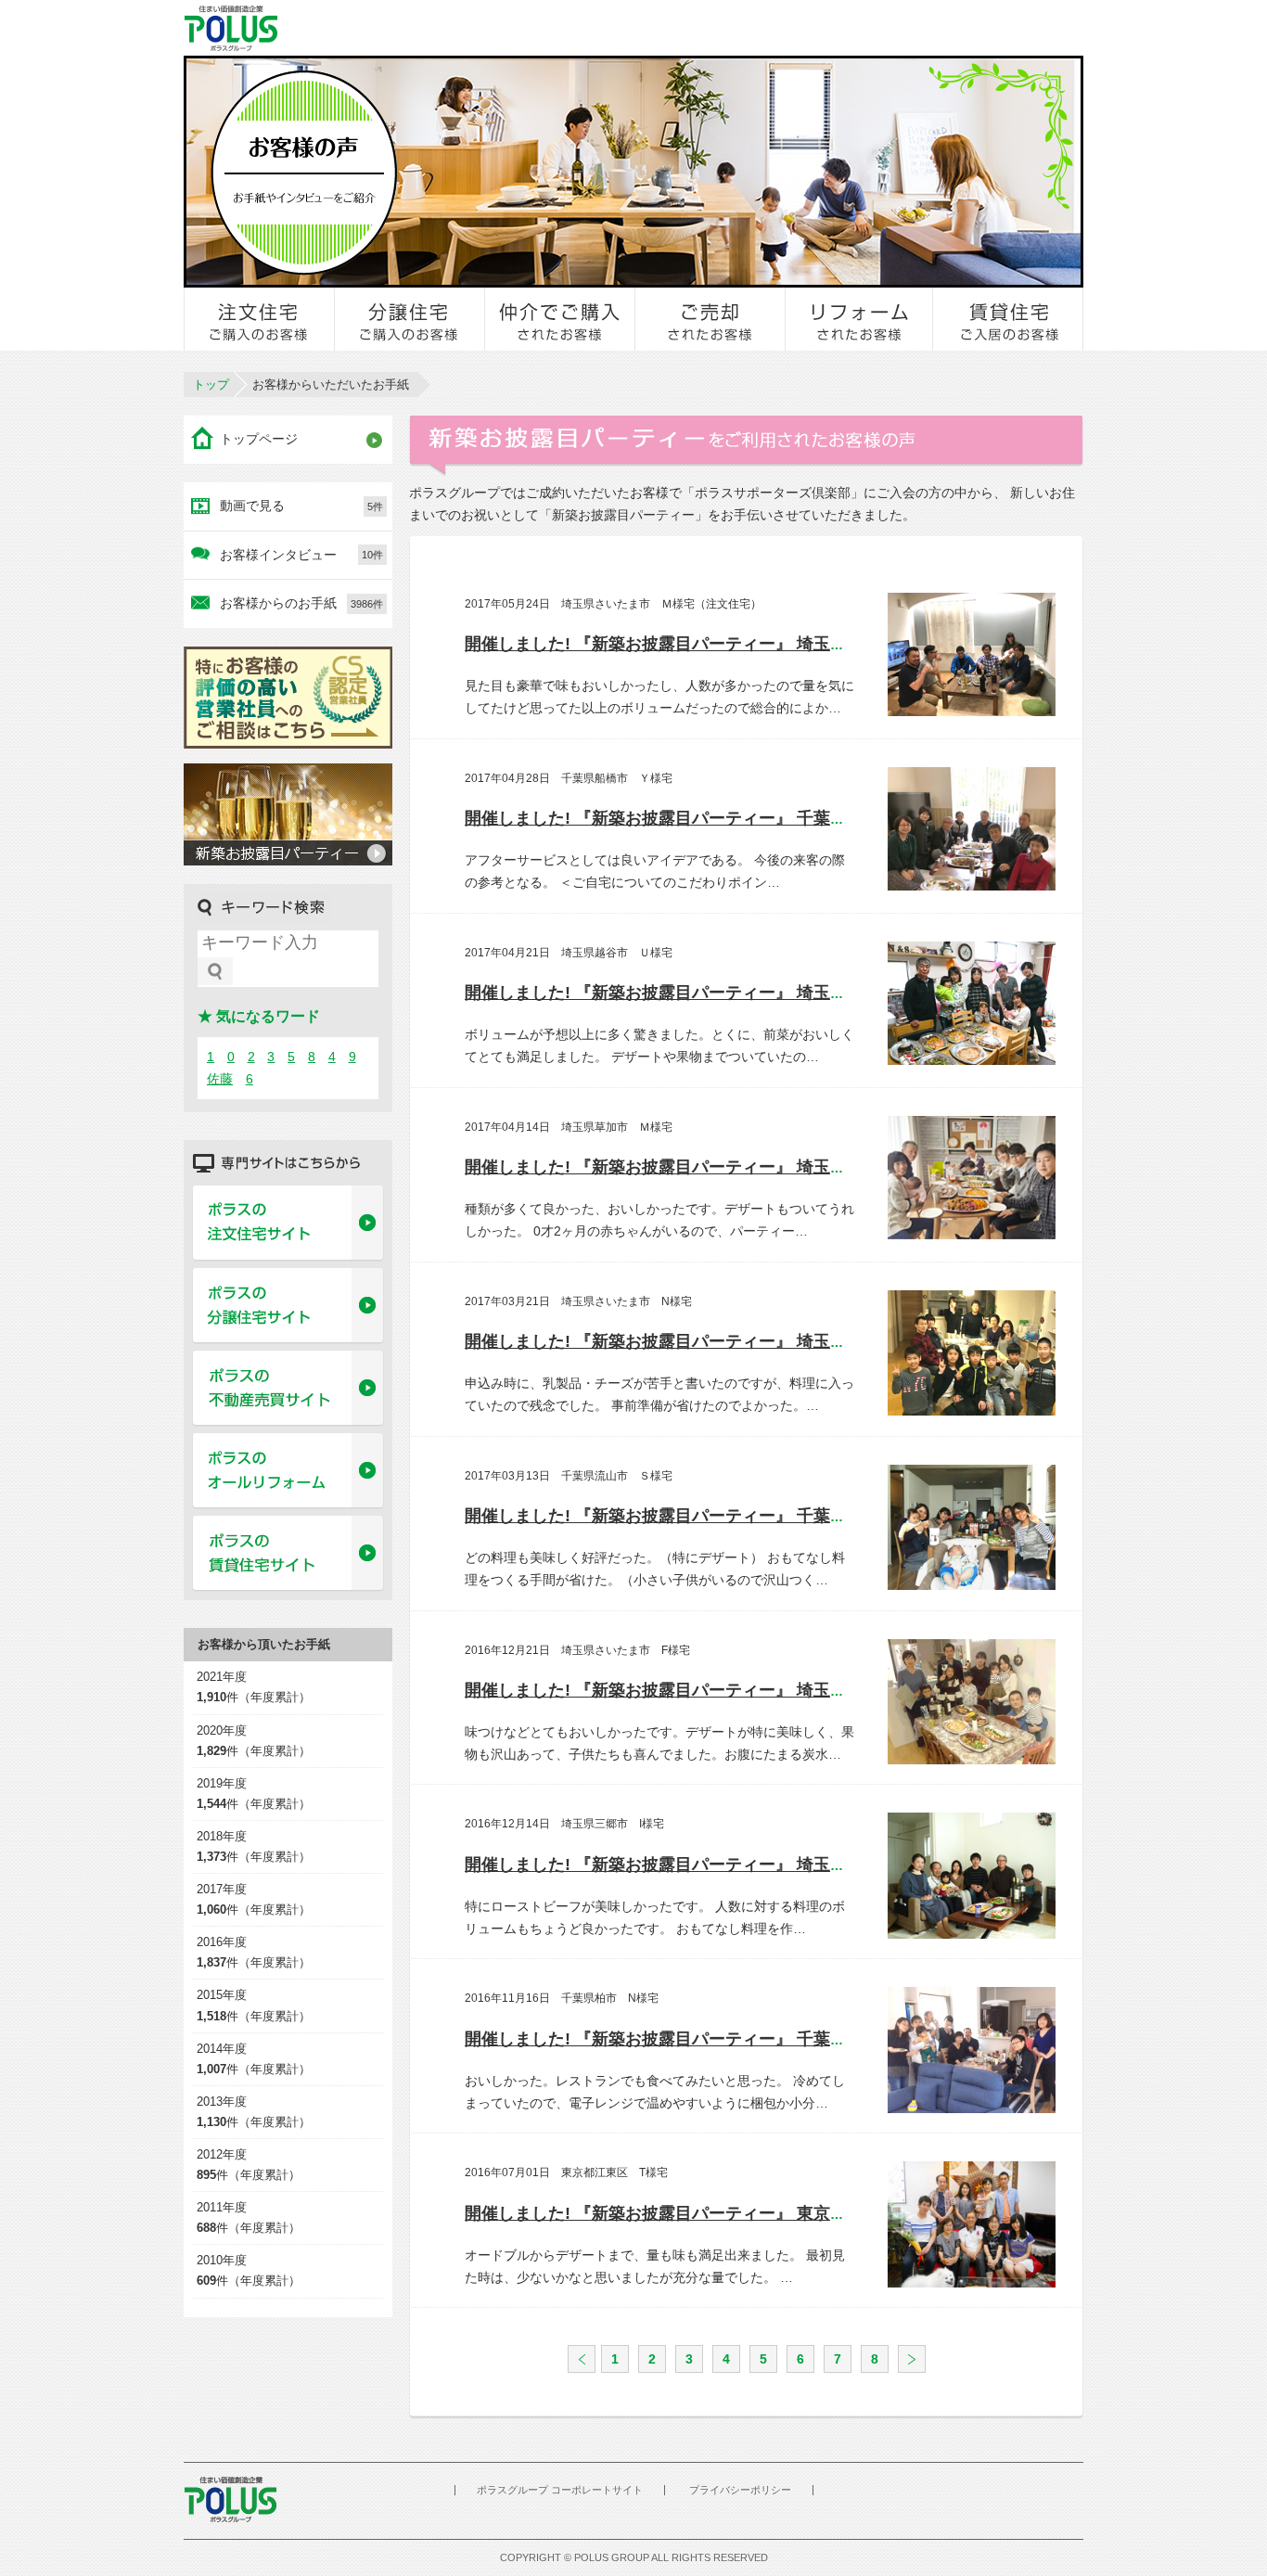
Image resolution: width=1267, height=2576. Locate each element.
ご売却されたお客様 (710, 319)
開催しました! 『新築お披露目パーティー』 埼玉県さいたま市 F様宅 (728, 1690)
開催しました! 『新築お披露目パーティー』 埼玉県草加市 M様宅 (713, 1167)
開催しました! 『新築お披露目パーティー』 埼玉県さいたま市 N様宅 (729, 1341)
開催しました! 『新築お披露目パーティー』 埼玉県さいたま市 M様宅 (729, 644)
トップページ (259, 439)
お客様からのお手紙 (301, 603)
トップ (211, 384)
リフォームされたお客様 (860, 319)
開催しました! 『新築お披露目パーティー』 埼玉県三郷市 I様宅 (708, 1865)
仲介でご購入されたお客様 (560, 319)
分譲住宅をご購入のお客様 (410, 319)
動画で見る (301, 506)
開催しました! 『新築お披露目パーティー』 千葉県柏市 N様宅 (712, 2039)
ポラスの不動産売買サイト (288, 1389)
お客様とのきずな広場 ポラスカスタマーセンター (440, 28)
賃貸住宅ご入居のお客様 (1008, 319)
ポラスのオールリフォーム (288, 1471)
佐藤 (220, 1079)
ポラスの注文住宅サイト (288, 1224)
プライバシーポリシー (740, 2490)
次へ (912, 2359)
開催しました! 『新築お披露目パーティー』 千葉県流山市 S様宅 (711, 1516)
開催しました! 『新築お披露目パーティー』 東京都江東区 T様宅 (719, 2213)
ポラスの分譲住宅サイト (288, 1306)
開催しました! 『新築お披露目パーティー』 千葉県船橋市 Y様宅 (711, 818)
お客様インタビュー (301, 555)
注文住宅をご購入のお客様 (260, 319)
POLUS (230, 2499)
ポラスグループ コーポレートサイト (560, 2490)
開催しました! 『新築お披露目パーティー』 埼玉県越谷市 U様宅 (712, 993)
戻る (582, 2359)
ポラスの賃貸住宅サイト (288, 1554)
